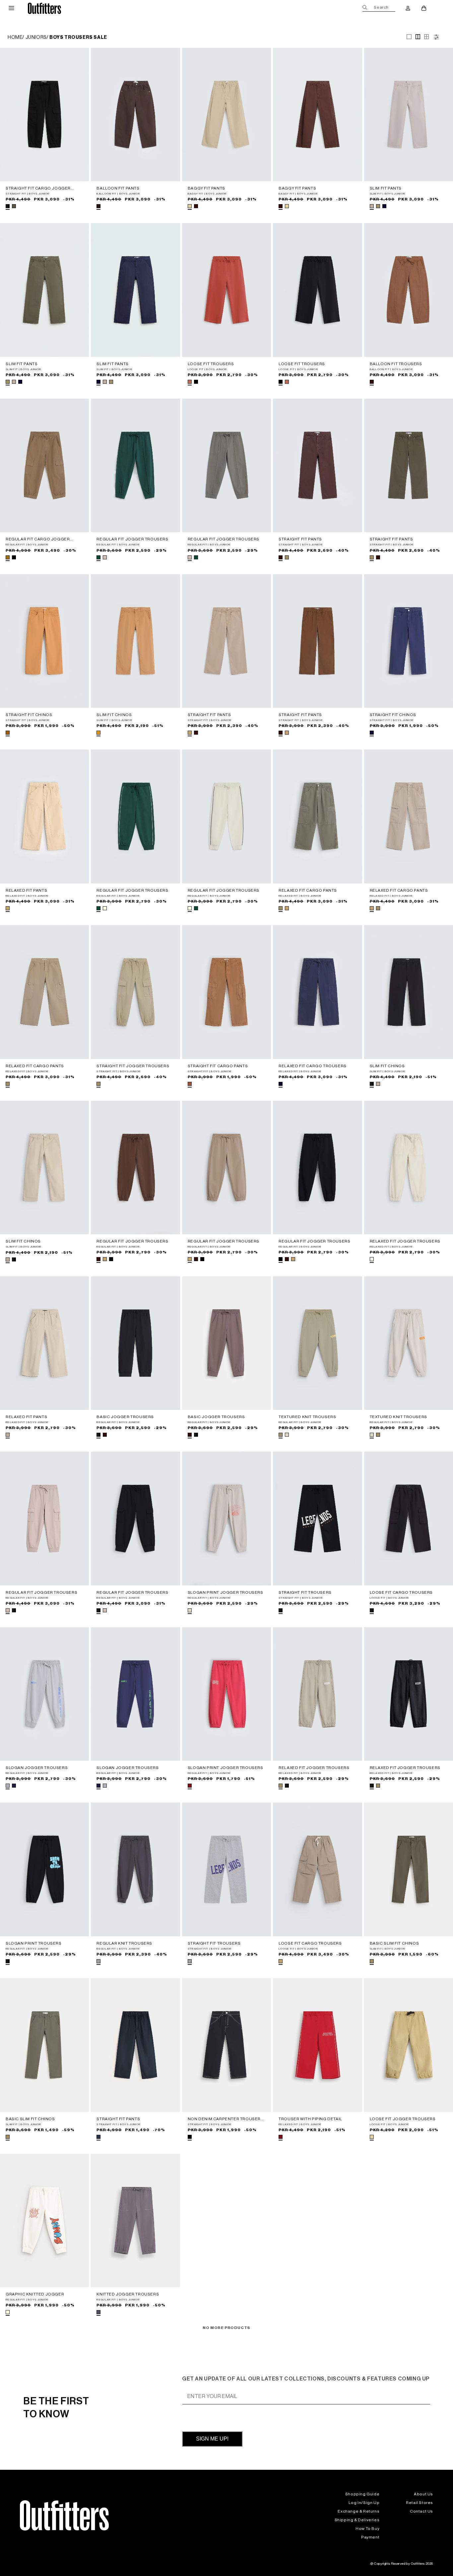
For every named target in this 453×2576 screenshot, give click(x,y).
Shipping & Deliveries (357, 2520)
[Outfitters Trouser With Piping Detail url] (317, 2045)
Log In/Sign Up (364, 2503)
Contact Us (421, 2511)
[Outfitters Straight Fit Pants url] (317, 465)
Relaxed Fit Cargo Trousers (313, 1066)
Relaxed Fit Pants (26, 890)
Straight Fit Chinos (29, 715)
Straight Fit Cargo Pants (218, 1066)
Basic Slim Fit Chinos (394, 1943)
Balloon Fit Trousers (396, 364)
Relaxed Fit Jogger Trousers (405, 1241)
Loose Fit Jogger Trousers (403, 2119)
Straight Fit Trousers (305, 1592)
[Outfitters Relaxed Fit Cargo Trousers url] (317, 992)
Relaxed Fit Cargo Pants (308, 890)
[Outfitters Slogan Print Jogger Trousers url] (227, 1518)
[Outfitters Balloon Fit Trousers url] (409, 290)
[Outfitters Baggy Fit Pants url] (227, 115)
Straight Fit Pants (300, 539)
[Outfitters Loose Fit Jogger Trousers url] (409, 2045)
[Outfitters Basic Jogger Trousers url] (135, 1343)
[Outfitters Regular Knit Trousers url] (135, 1869)
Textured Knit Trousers (307, 1417)
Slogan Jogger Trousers (37, 1768)
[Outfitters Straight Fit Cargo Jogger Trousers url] (44, 115)
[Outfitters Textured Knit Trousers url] (317, 1343)
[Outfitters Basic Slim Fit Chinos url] (409, 1869)
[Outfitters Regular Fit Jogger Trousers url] (135, 465)
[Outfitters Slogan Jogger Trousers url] (44, 1694)
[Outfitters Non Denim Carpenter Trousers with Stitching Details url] (227, 2045)
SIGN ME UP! (212, 2439)
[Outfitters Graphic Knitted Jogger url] (44, 2220)
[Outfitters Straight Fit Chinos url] (44, 641)
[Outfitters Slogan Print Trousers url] (44, 1869)
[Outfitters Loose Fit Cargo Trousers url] (409, 1518)
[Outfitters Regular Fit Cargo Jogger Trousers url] (44, 465)
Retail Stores (420, 2503)
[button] (11, 8)
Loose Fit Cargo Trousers (401, 1592)
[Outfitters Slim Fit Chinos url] (135, 641)
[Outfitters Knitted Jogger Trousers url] (135, 2220)
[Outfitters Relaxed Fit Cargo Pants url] (317, 816)
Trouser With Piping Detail (310, 2119)
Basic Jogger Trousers (125, 1417)
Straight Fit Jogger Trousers (133, 1066)
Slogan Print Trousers (34, 1943)
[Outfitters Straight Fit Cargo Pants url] (227, 992)
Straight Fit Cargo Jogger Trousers (38, 189)
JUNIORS (36, 38)
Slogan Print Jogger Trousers (226, 1592)
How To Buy (367, 2529)
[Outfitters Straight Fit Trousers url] (317, 1518)
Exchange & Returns (358, 2511)
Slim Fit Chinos (114, 715)
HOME (15, 38)
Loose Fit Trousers (211, 364)
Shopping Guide (362, 2494)
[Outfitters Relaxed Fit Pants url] (44, 816)
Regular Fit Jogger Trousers (132, 539)
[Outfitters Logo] (45, 8)
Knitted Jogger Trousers (128, 2294)
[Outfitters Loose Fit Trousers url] (227, 290)
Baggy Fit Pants (206, 188)
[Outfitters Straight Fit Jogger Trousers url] (135, 992)
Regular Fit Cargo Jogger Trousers (38, 539)
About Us (423, 2494)
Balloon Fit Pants (118, 188)
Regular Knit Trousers (124, 1943)
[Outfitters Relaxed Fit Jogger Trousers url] (409, 1167)
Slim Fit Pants (386, 188)
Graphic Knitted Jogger (35, 2294)
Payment (370, 2537)
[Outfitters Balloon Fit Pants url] (135, 115)
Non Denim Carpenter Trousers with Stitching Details (226, 2119)
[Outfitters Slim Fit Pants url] (409, 115)
